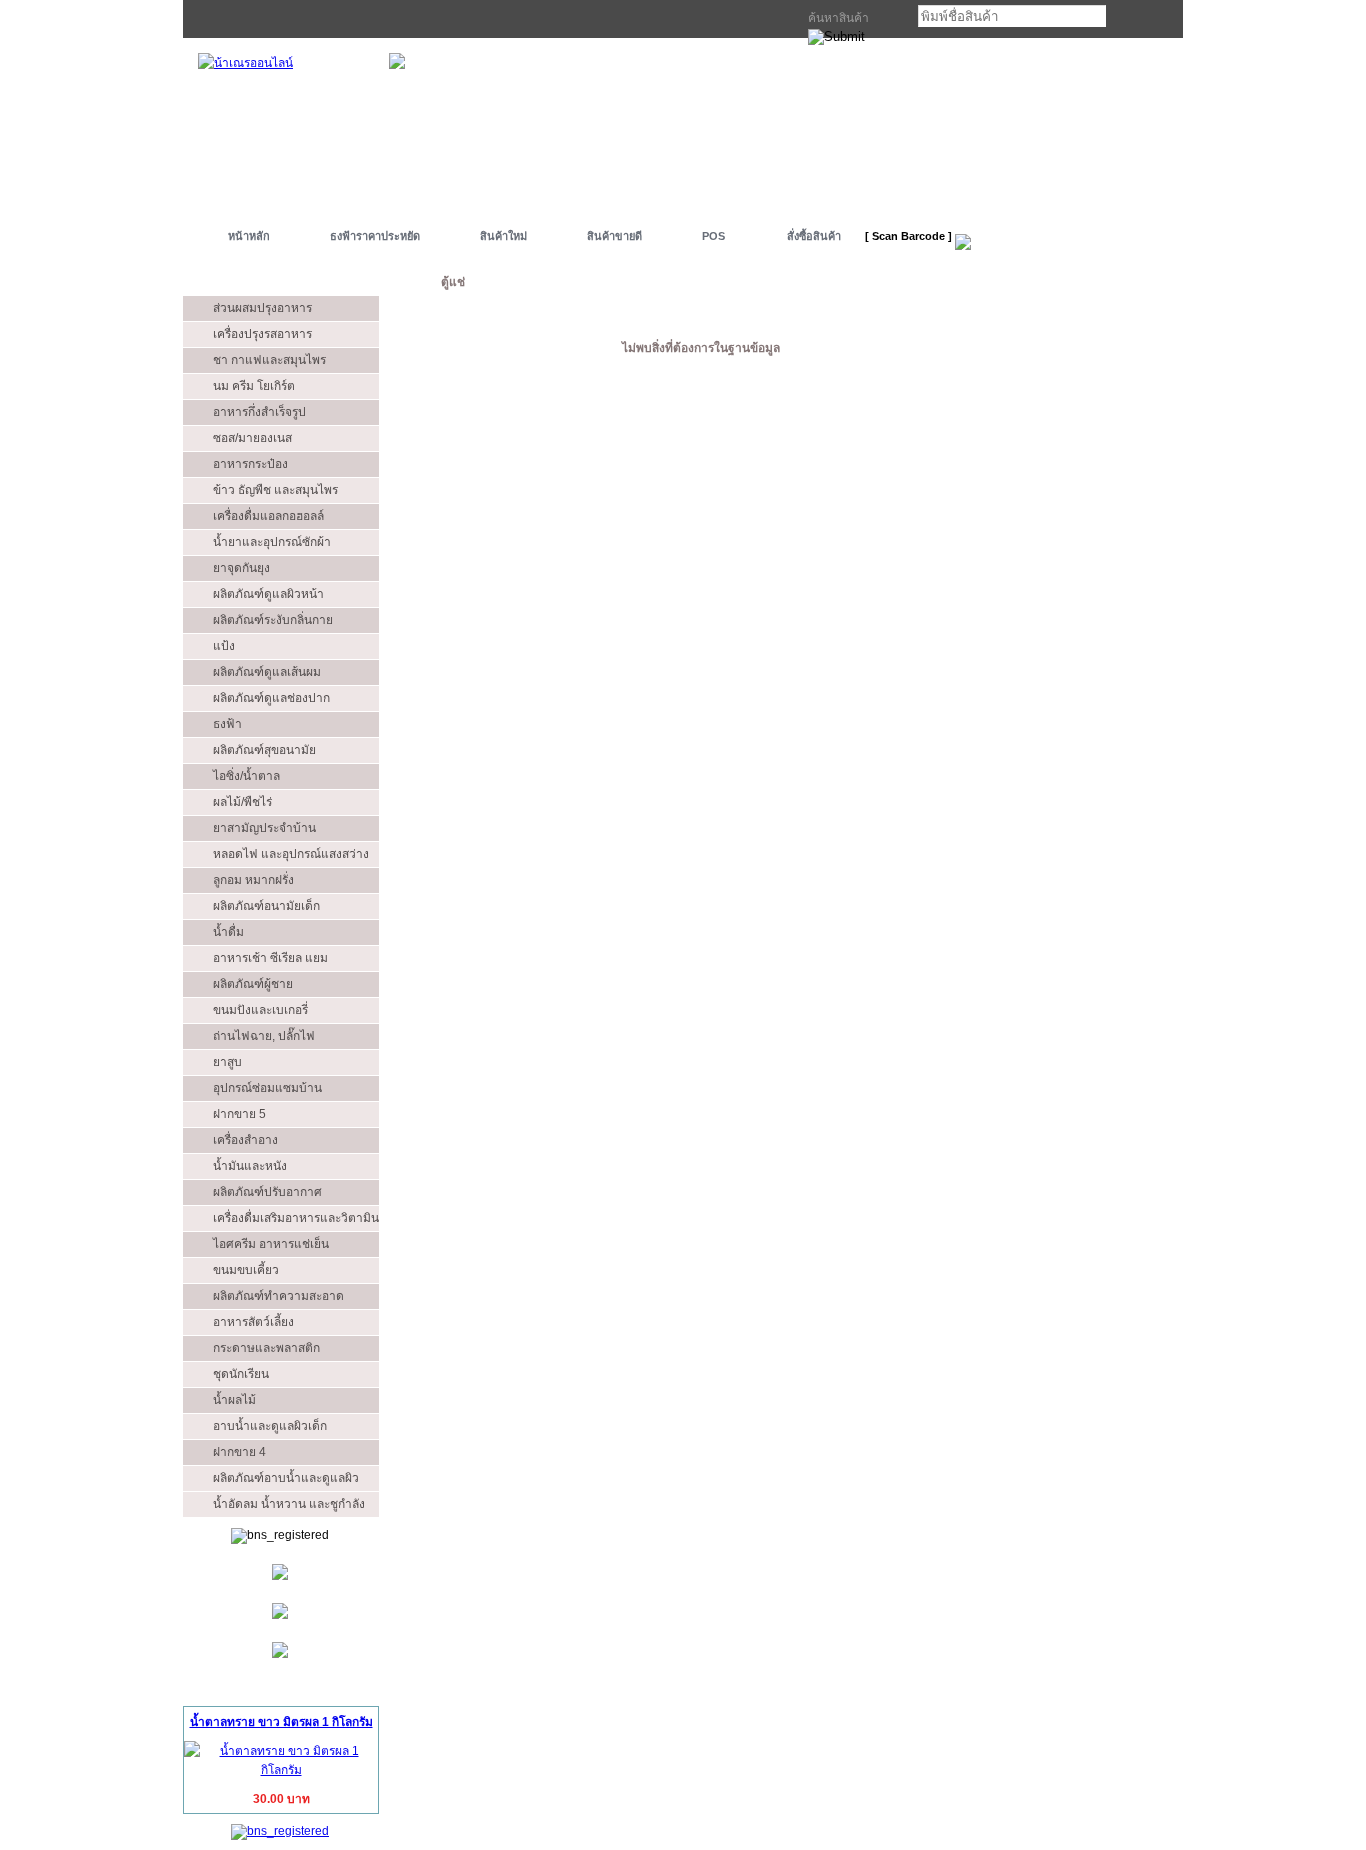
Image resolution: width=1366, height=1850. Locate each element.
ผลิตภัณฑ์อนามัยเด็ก (266, 906)
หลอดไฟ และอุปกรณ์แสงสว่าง (291, 854)
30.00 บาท (281, 1799)
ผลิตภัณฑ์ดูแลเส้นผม (267, 672)
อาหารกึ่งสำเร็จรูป (259, 412)
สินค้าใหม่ (503, 236)
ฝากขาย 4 (239, 1452)
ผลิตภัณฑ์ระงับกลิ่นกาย (273, 620)
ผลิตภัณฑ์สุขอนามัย (264, 750)
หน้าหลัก (249, 236)
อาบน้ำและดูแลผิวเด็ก (270, 1426)
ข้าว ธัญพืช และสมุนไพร (275, 490)
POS (713, 236)
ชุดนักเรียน (241, 1374)
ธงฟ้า (227, 724)
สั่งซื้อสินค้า (814, 236)
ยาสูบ (227, 1062)
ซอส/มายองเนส (252, 438)
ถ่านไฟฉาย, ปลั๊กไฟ (264, 1036)
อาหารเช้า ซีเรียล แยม (270, 958)
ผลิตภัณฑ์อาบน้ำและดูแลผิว (286, 1478)
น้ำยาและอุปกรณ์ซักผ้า (272, 542)
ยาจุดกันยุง (241, 568)
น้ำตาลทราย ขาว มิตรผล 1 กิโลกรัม (281, 1722)
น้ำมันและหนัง (250, 1166)
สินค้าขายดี (614, 236)
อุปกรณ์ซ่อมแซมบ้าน (267, 1088)
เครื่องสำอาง (245, 1140)
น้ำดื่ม (228, 932)
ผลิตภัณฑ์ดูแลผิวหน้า (268, 594)
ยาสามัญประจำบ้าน (264, 828)
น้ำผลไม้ (234, 1400)
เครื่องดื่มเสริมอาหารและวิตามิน (296, 1218)
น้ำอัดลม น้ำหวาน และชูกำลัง (289, 1504)
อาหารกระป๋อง (250, 464)
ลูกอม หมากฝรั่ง (253, 880)
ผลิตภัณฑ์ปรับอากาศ (267, 1192)
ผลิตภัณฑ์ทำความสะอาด (278, 1296)
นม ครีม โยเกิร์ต (254, 386)
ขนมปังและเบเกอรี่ (260, 1010)
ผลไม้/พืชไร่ (242, 802)
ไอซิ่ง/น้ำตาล (246, 776)
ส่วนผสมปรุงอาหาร (262, 308)
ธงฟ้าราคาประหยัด (375, 236)
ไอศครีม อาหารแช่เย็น (271, 1244)
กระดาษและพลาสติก (266, 1348)
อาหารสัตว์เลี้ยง (253, 1322)
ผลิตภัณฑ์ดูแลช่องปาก (271, 698)
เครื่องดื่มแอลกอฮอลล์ (268, 516)
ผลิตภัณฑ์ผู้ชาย (253, 984)
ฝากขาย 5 (239, 1114)
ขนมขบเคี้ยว (246, 1270)
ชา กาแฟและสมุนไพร (269, 360)
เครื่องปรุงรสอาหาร (262, 334)
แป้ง (224, 646)
